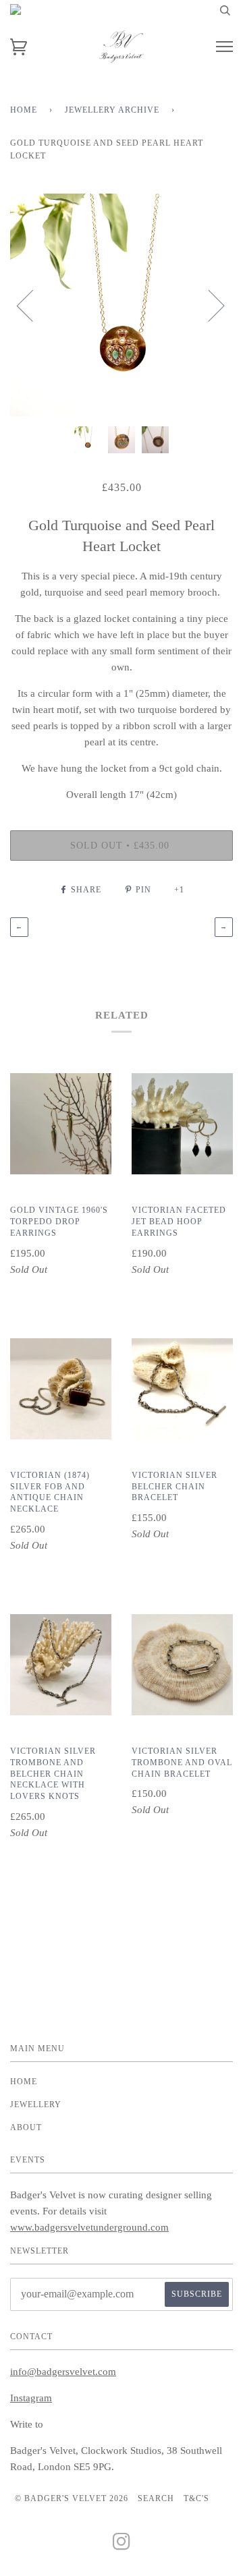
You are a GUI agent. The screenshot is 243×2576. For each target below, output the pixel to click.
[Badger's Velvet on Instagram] (122, 2546)
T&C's (196, 2498)
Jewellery (36, 2105)
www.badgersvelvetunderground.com (89, 2227)
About (26, 2127)
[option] (122, 305)
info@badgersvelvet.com (63, 2372)
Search (156, 2498)
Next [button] (208, 305)
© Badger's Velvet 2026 (72, 2498)
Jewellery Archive (112, 110)
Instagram (31, 2398)
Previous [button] (33, 305)
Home (24, 110)
